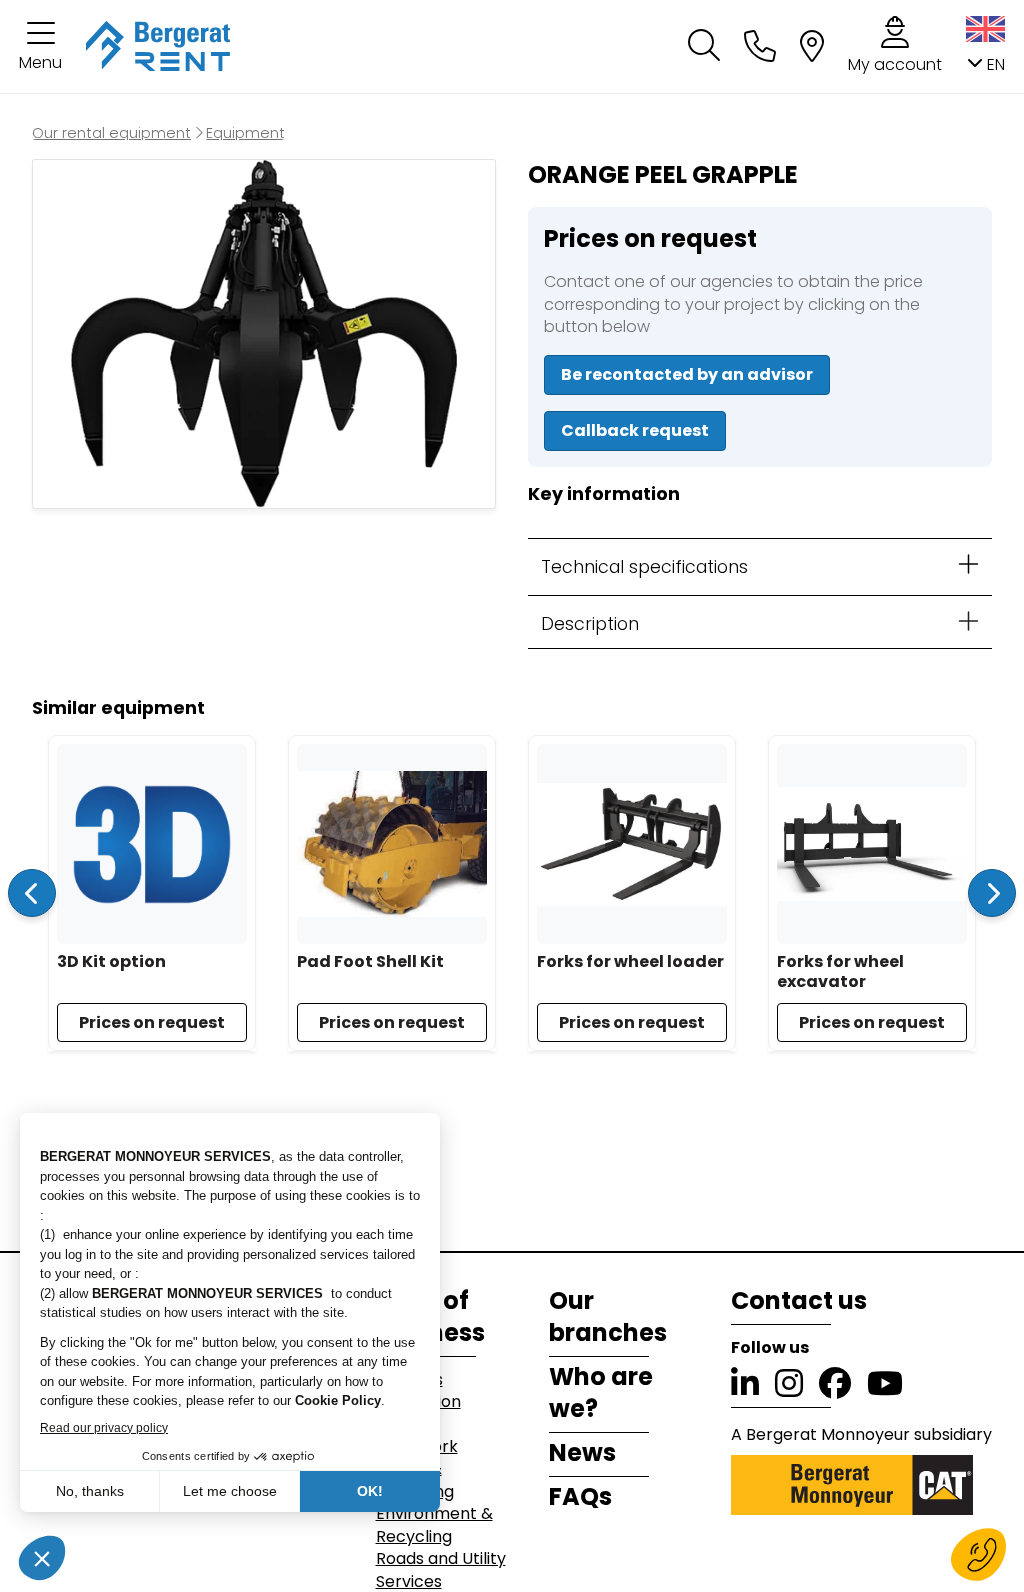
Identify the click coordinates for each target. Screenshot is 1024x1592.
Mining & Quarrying (415, 1480)
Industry (408, 1425)
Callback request (635, 430)
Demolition (418, 1402)
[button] (40, 46)
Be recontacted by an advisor (687, 374)
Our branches (608, 1317)
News (582, 1453)
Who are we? (601, 1393)
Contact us (799, 1301)
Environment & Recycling (434, 1525)
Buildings (409, 1380)
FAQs (580, 1497)
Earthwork (417, 1447)
